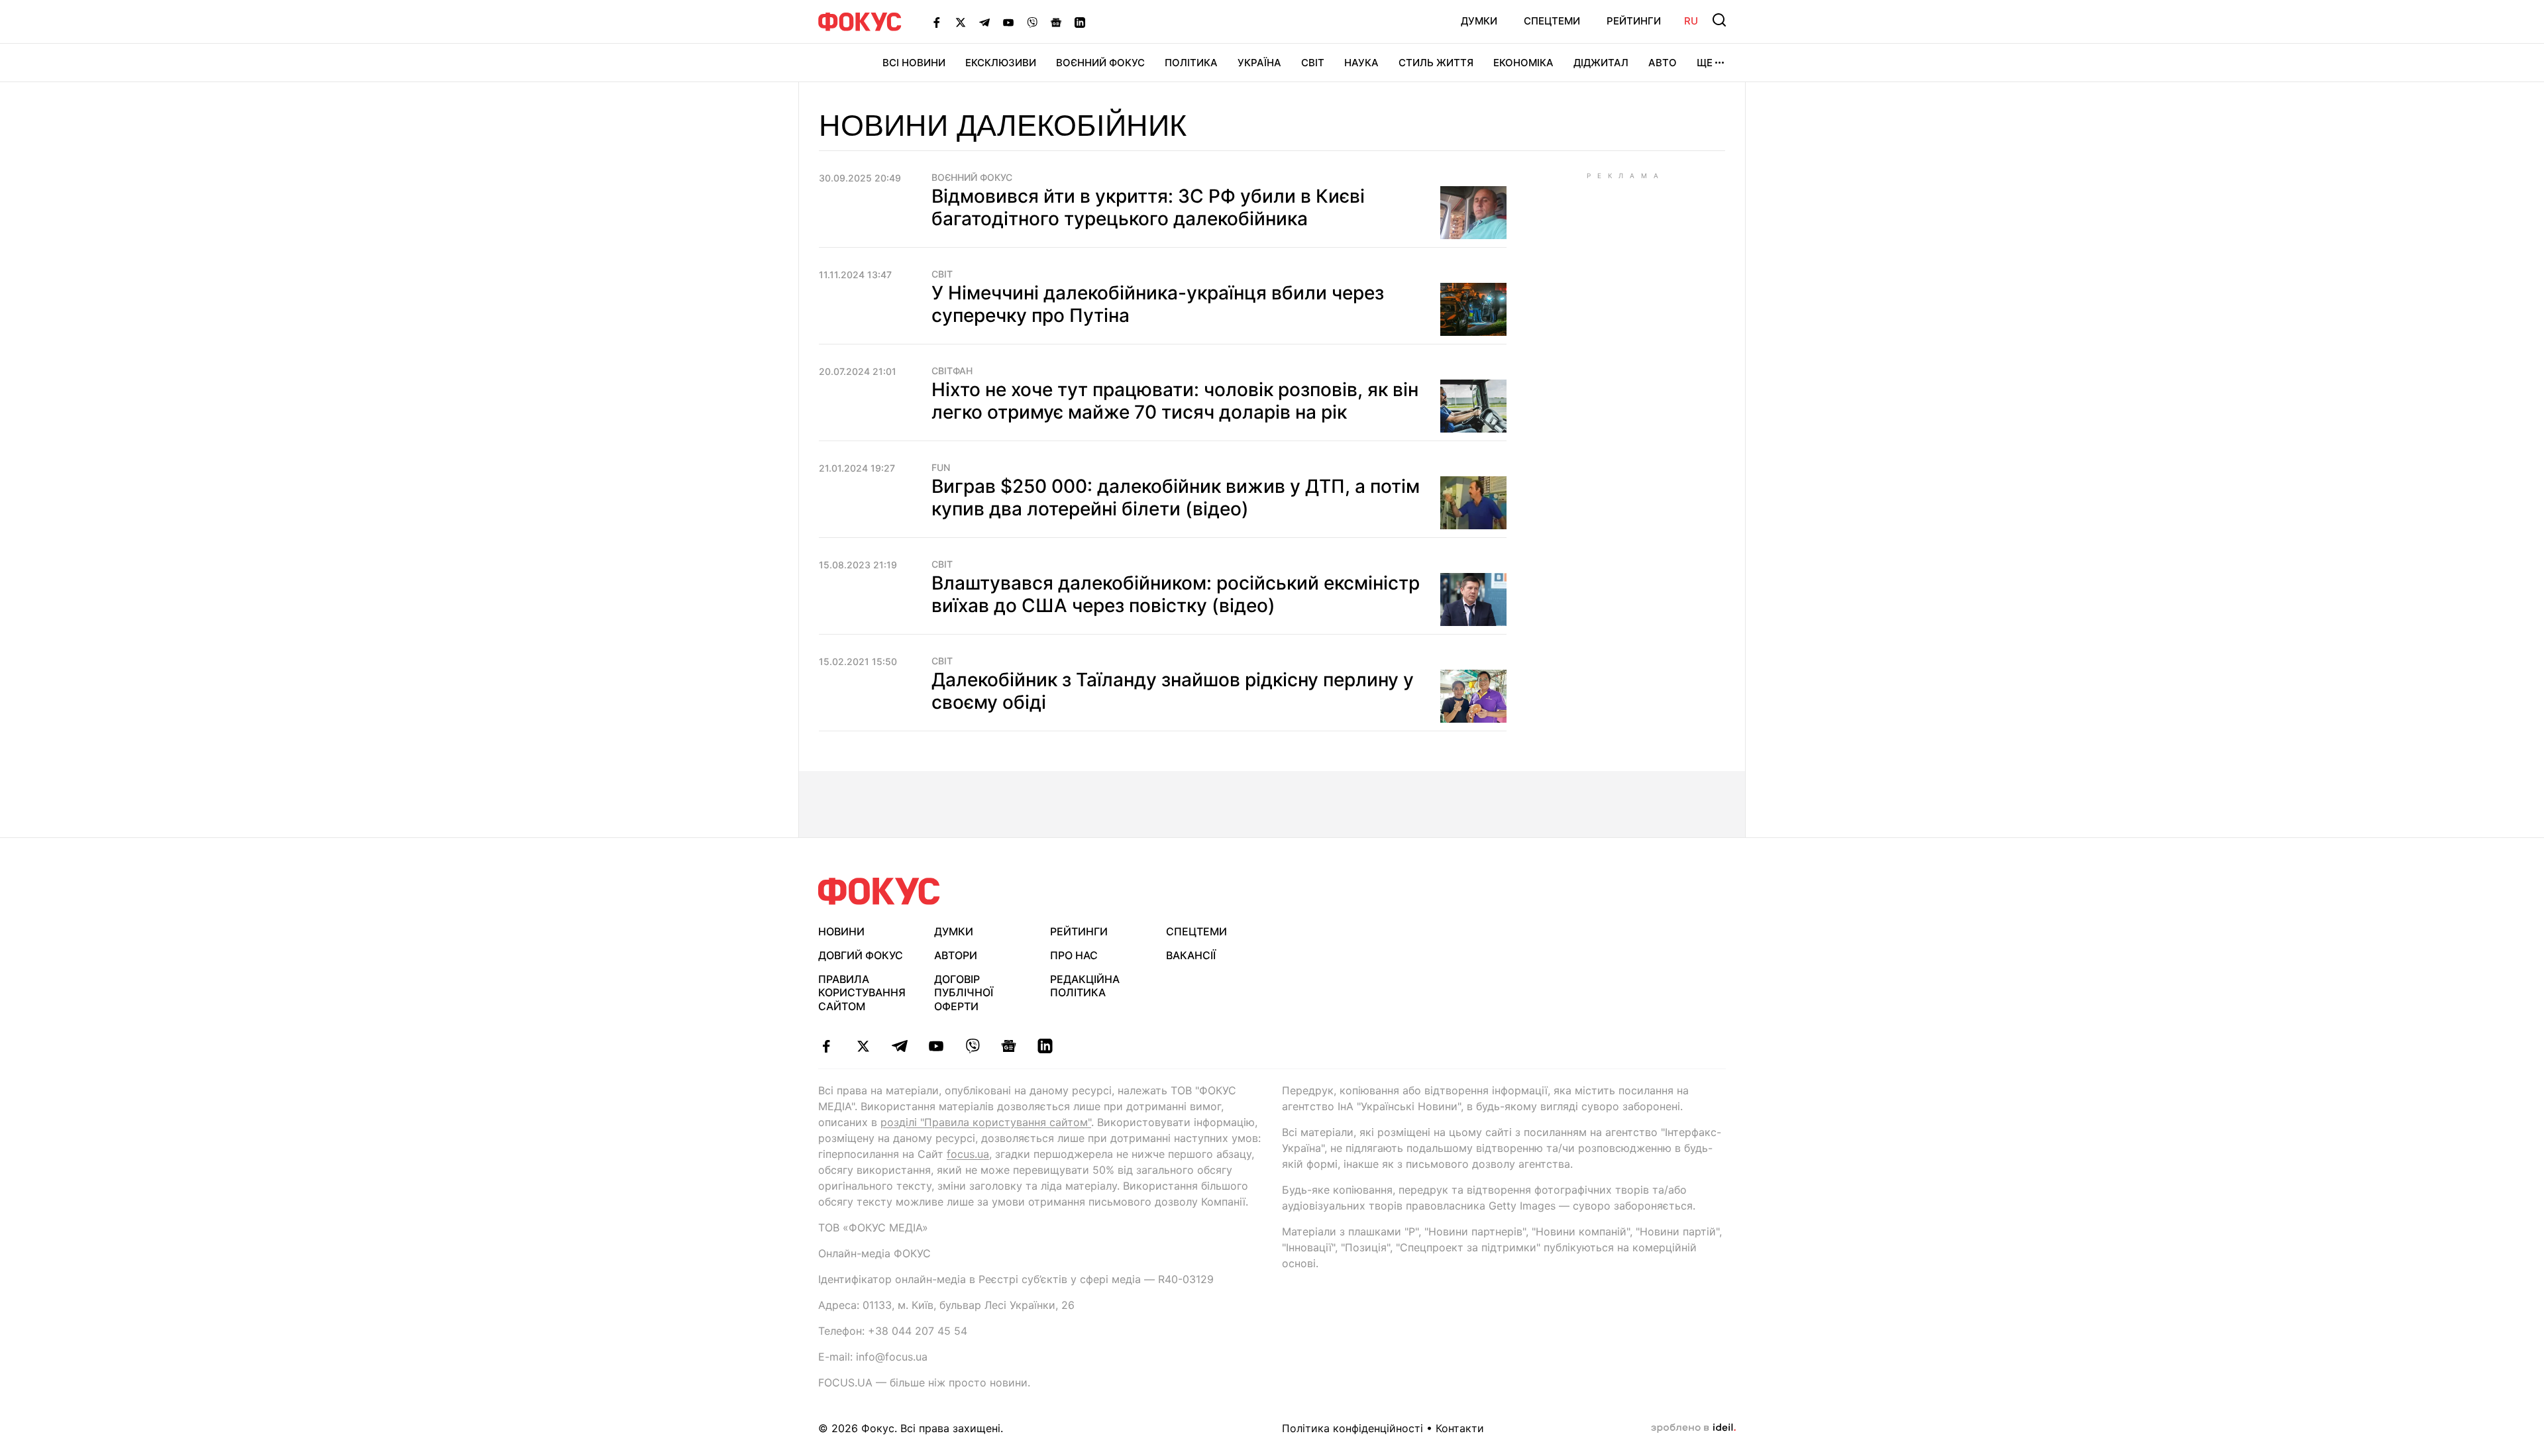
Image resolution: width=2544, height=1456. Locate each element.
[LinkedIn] (1080, 22)
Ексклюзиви (1001, 63)
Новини (841, 931)
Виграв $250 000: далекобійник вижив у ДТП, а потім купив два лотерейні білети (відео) (1176, 497)
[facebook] (826, 1046)
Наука (1361, 63)
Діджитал (1601, 63)
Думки (1479, 21)
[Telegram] (984, 22)
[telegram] (899, 1046)
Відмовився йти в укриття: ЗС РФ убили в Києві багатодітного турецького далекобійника (1148, 207)
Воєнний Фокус (1100, 63)
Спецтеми (1552, 21)
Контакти (1460, 1428)
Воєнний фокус (972, 178)
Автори (956, 955)
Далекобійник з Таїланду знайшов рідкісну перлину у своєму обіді (1173, 691)
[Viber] (1032, 22)
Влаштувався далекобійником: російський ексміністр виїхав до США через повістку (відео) (1176, 594)
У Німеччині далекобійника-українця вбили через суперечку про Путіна (1158, 304)
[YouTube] (1008, 22)
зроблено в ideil (1693, 1428)
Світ (1313, 63)
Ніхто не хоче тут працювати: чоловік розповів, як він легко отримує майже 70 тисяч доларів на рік (1175, 401)
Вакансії (1191, 955)
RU (1691, 21)
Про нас (1074, 955)
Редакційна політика (1085, 986)
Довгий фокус (861, 955)
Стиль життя (1436, 63)
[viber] (972, 1046)
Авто (1663, 63)
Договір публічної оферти (964, 993)
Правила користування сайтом (862, 993)
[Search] (1719, 20)
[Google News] (1056, 22)
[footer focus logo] (879, 891)
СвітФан (952, 371)
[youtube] (936, 1046)
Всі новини (914, 63)
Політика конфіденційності (1352, 1428)
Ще (1705, 63)
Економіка (1523, 63)
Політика (1191, 63)
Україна (1259, 63)
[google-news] (1009, 1046)
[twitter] (863, 1046)
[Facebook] (937, 22)
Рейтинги (1634, 21)
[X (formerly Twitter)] (961, 22)
